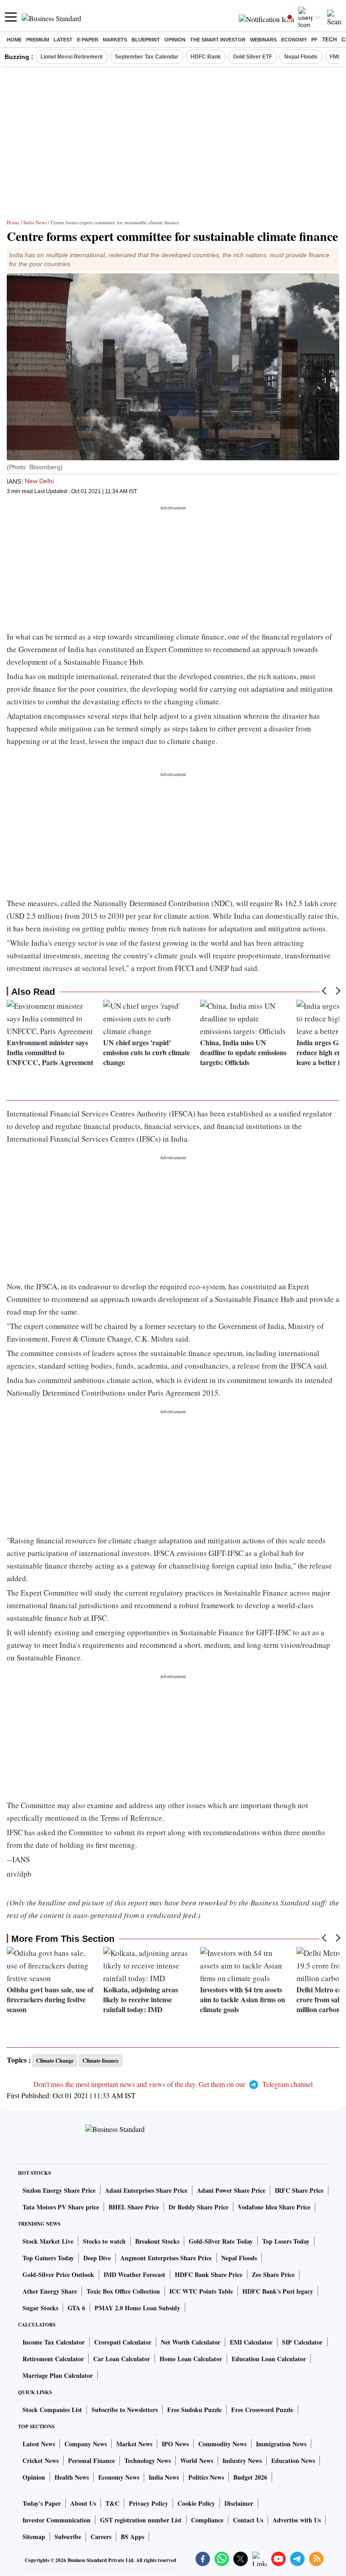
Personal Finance (91, 2460)
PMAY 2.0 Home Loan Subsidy (137, 2308)
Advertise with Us (297, 2520)
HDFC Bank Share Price (209, 2274)
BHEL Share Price (134, 2207)
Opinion (175, 40)
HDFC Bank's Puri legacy (278, 2291)
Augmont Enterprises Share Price (166, 2258)
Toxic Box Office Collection (123, 2291)
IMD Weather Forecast (134, 2274)
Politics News (206, 2477)
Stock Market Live (48, 2241)
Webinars (263, 40)
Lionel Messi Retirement (72, 57)
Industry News (242, 2460)
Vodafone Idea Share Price (274, 2207)
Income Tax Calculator (54, 2342)
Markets (115, 40)
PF (314, 40)
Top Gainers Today (48, 2258)
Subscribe (68, 2537)
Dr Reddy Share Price (198, 2207)
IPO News (175, 2444)
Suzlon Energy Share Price (59, 2190)
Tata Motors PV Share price (61, 2207)
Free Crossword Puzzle (262, 2410)
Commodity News (222, 2444)
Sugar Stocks (40, 2308)
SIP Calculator (302, 2342)
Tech (330, 40)
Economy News (119, 2477)
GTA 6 (76, 2308)
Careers (101, 2537)
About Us (83, 2503)
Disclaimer (239, 2503)
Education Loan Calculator (269, 2359)
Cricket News (41, 2460)
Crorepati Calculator (123, 2342)
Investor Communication (57, 2520)
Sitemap (34, 2537)
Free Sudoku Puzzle (194, 2410)
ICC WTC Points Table (201, 2291)
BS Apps (132, 2537)
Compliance (207, 2520)
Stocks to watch (104, 2241)
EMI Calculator (251, 2342)
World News (197, 2460)
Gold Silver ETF (253, 57)
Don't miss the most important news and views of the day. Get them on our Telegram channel (173, 2084)
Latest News (39, 2444)
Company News (86, 2444)
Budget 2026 (250, 2477)
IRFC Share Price (299, 2190)
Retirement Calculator (53, 2359)
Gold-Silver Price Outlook (58, 2274)
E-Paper (88, 40)
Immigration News (281, 2444)
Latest (63, 40)
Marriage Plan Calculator (58, 2375)
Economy (294, 40)
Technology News (148, 2460)
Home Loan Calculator (191, 2359)
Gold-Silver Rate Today (221, 2241)
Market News (134, 2444)
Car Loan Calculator (122, 2359)
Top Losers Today (286, 2241)
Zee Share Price (273, 2274)
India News (35, 222)
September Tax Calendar (147, 57)
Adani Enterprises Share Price (146, 2190)
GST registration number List (141, 2520)
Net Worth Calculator (191, 2342)
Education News (293, 2460)
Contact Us (248, 2520)
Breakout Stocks (157, 2241)
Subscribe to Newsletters (125, 2410)
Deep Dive (97, 2258)
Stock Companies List (52, 2410)
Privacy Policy (148, 2503)
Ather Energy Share (50, 2291)
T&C (112, 2503)
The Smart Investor (218, 40)
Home (14, 40)
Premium (38, 40)
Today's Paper (42, 2503)
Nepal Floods (301, 57)
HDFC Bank (206, 57)
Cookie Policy (196, 2503)
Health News (72, 2477)
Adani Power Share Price (231, 2190)
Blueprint (146, 40)
